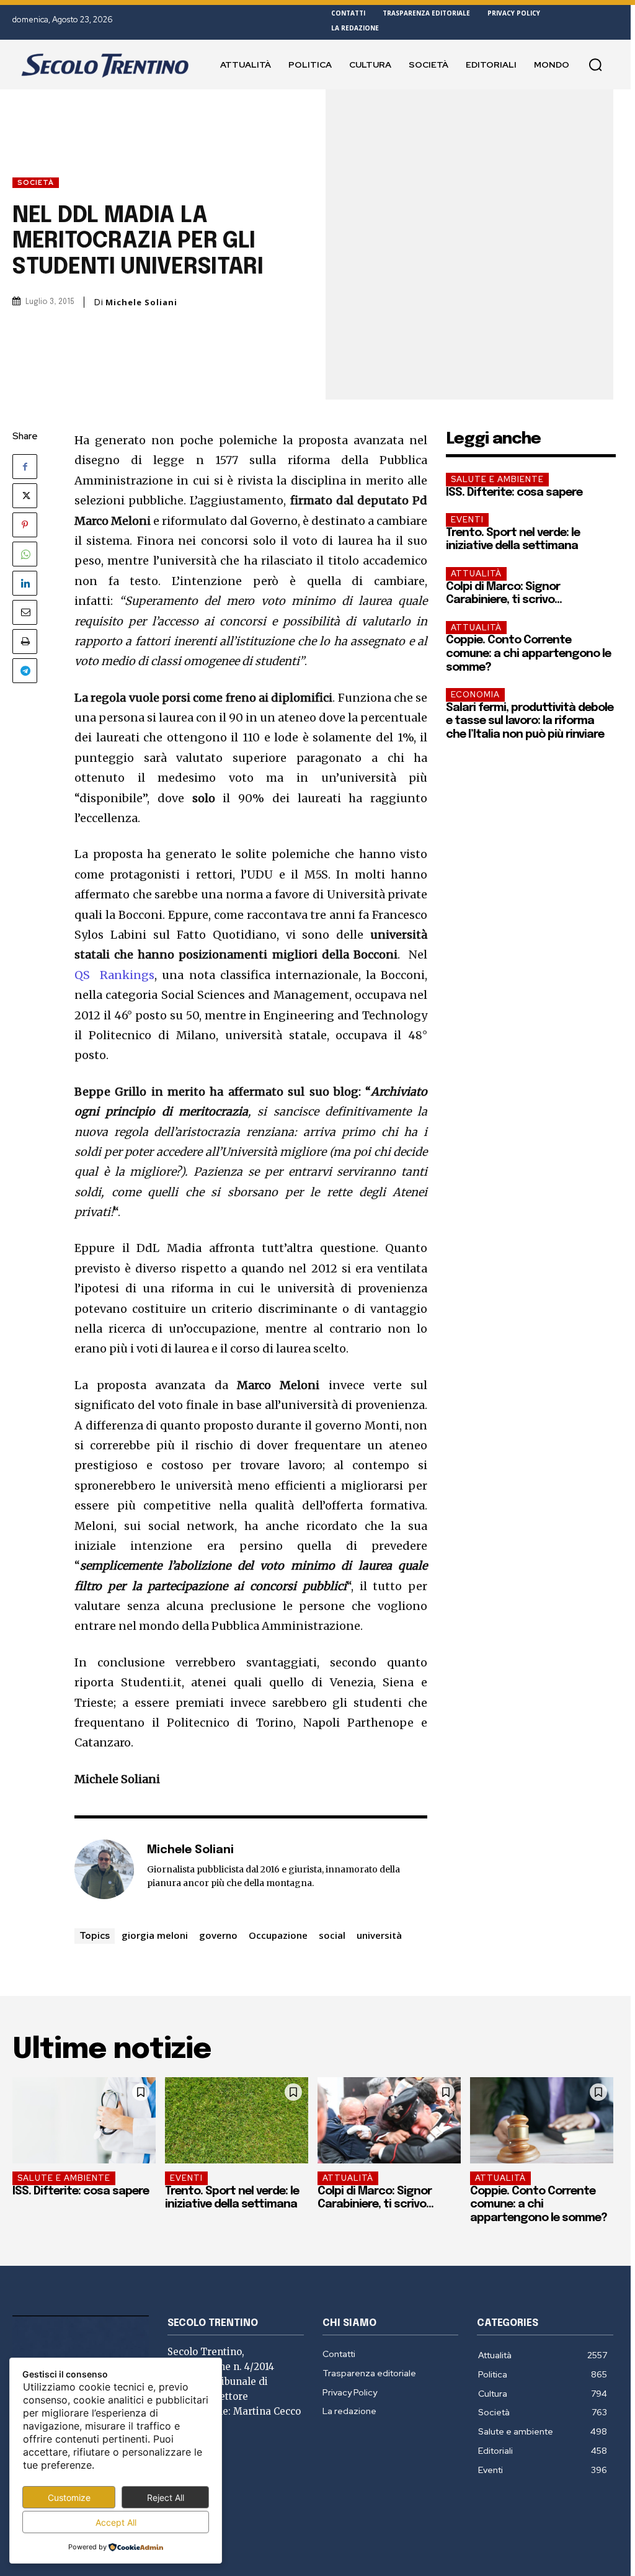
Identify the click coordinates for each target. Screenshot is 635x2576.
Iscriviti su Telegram (317, 191)
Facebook (327, 221)
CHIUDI (490, 78)
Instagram (366, 221)
